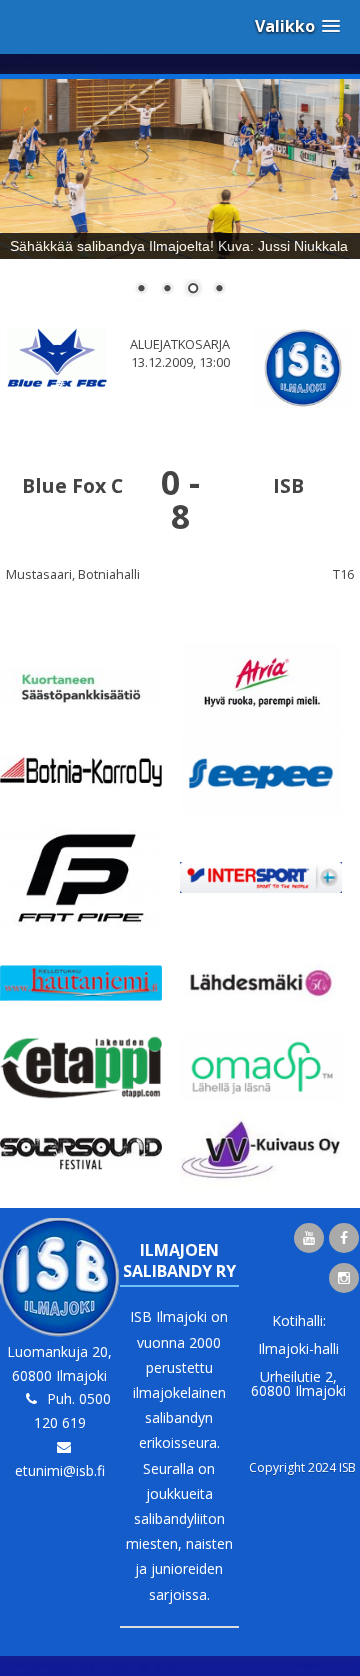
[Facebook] (344, 1238)
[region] (180, 200)
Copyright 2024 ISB (302, 1467)
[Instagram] (344, 1278)
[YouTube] (309, 1238)
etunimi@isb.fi (60, 1470)
